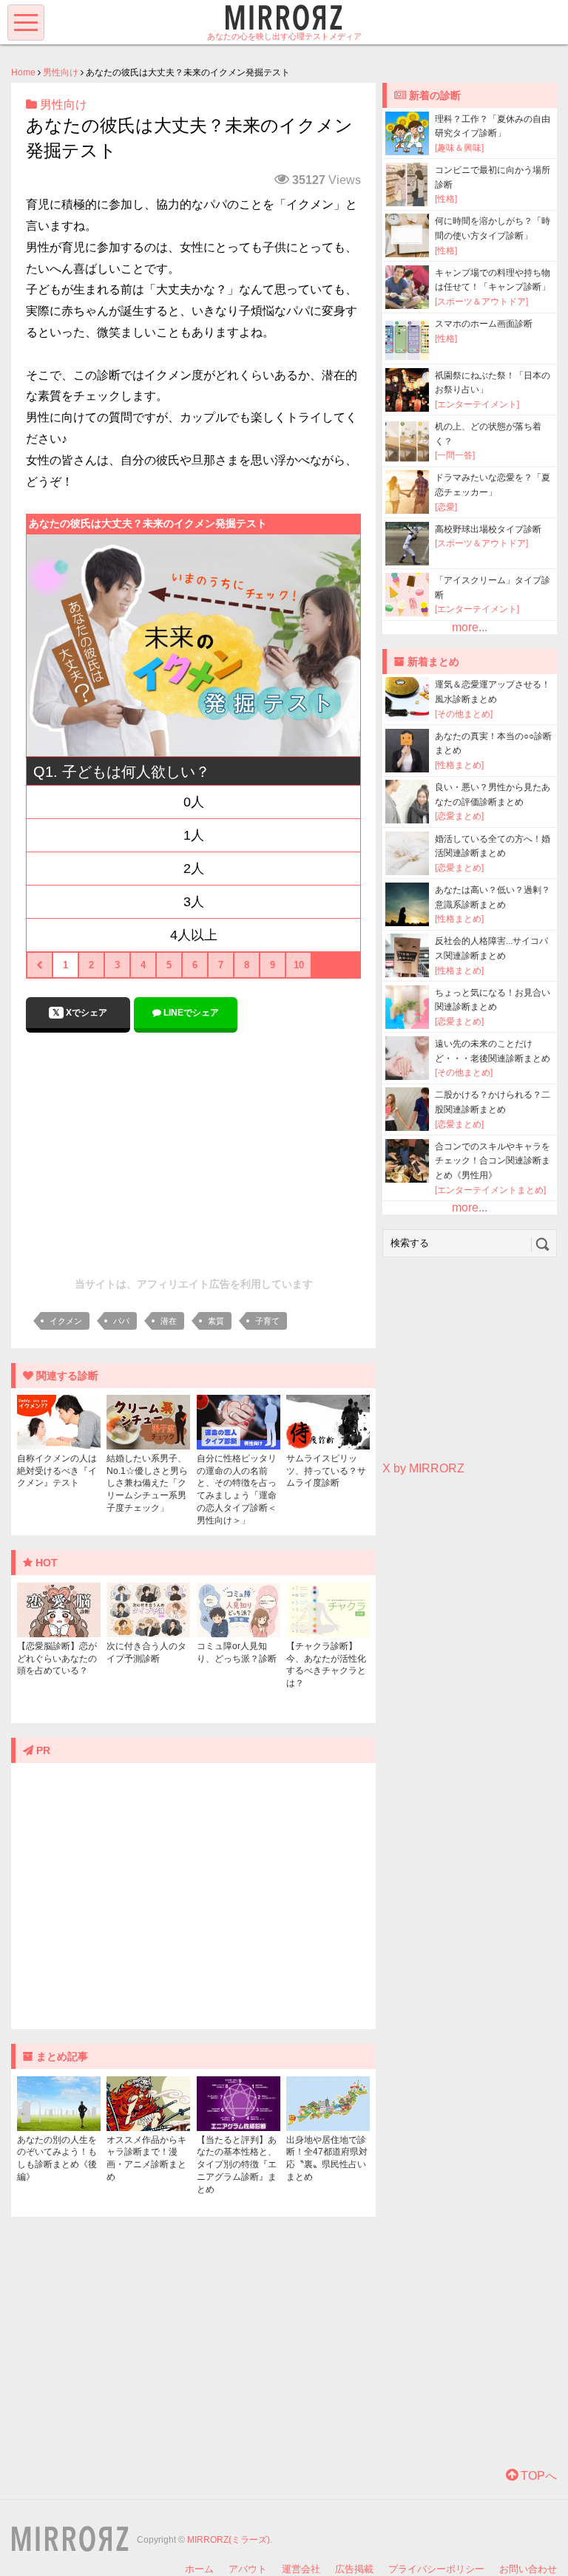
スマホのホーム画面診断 (484, 324)
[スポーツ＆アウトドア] (481, 302)
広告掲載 (354, 2569)
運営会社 (301, 2569)
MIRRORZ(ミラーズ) (229, 2540)
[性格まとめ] (459, 765)
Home (23, 72)
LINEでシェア (190, 1013)
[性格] (446, 199)
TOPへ (537, 2476)
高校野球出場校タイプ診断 (488, 529)
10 (299, 965)
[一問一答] (455, 455)
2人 (194, 869)
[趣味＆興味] (459, 148)
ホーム (199, 2569)
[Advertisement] (194, 1151)
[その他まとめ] (464, 714)
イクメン (66, 1321)
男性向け (61, 72)
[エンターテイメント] (477, 404)
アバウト (248, 2569)
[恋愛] (446, 507)
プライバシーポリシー (436, 2569)
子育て (267, 1321)
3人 (194, 902)
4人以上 (194, 935)
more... (470, 627)
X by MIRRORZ (423, 1468)
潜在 (169, 1321)
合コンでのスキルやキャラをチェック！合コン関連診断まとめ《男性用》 (493, 1161)
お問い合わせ (528, 2569)
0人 (194, 802)
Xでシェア (85, 1013)
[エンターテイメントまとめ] (490, 1190)
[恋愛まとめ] (459, 816)
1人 (194, 835)
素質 (216, 1321)
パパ (121, 1321)
